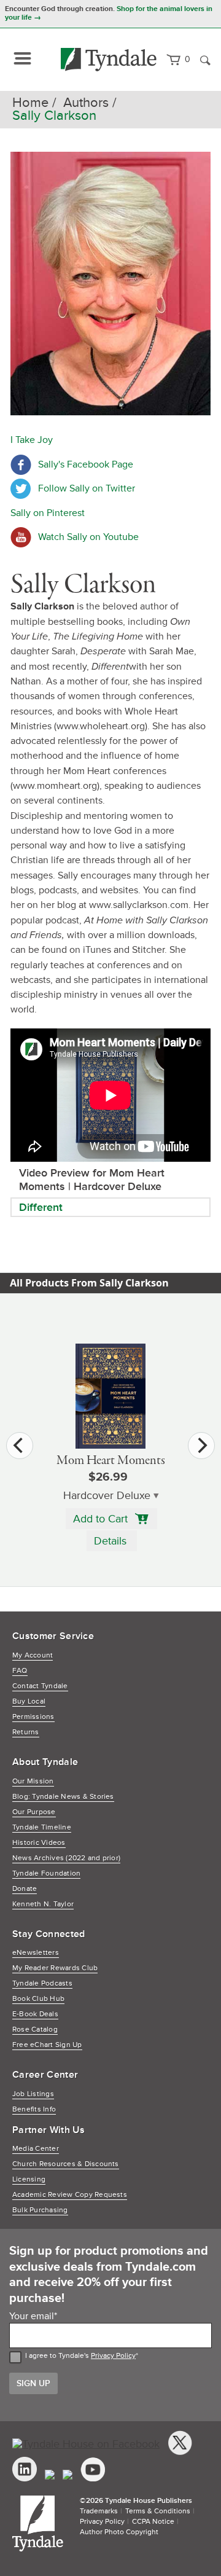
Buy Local (29, 1701)
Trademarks (99, 2511)
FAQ (20, 1671)
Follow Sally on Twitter (87, 488)
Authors (86, 103)
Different (41, 1207)
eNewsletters (36, 1953)
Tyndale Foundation (46, 1873)
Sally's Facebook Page (86, 464)
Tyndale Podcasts (42, 1983)
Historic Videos (39, 1843)
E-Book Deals (35, 2014)
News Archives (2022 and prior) (66, 1858)
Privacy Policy (113, 2356)
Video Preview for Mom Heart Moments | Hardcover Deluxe (92, 1180)
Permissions (33, 1717)
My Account (33, 1655)
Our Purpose (34, 1812)
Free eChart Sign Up (47, 2045)
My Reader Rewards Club (55, 1968)
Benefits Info (34, 2109)
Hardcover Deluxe (107, 1496)
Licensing (29, 2179)
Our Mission (33, 1781)
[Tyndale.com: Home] (109, 60)
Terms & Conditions (158, 2511)
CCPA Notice (153, 2522)
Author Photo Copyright (119, 2532)
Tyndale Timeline (42, 1827)
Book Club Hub (38, 1999)
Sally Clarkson (54, 116)
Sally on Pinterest (48, 513)
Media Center (36, 2149)
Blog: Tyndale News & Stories (63, 1797)
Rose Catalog (35, 2030)
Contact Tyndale (40, 1686)
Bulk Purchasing (40, 2210)
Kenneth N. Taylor (43, 1904)
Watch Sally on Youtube (88, 537)
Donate (25, 1889)
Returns (26, 1732)
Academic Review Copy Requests (70, 2195)
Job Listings (33, 2094)
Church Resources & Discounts (66, 2164)
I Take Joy (32, 440)
